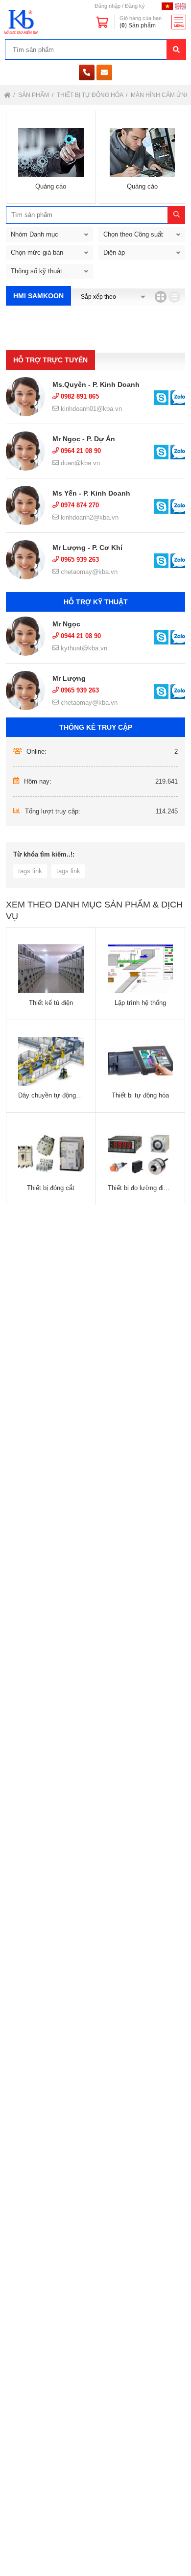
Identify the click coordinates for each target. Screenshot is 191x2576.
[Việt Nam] (167, 6)
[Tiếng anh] (180, 6)
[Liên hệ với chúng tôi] (161, 398)
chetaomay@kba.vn (88, 572)
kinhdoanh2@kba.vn (89, 517)
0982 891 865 (79, 396)
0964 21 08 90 (80, 451)
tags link (30, 871)
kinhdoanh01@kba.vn (90, 409)
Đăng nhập (107, 6)
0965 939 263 (79, 560)
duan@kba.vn (79, 463)
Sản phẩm (34, 95)
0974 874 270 (79, 505)
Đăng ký (135, 6)
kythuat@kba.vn (83, 648)
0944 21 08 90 (80, 636)
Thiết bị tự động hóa (91, 95)
